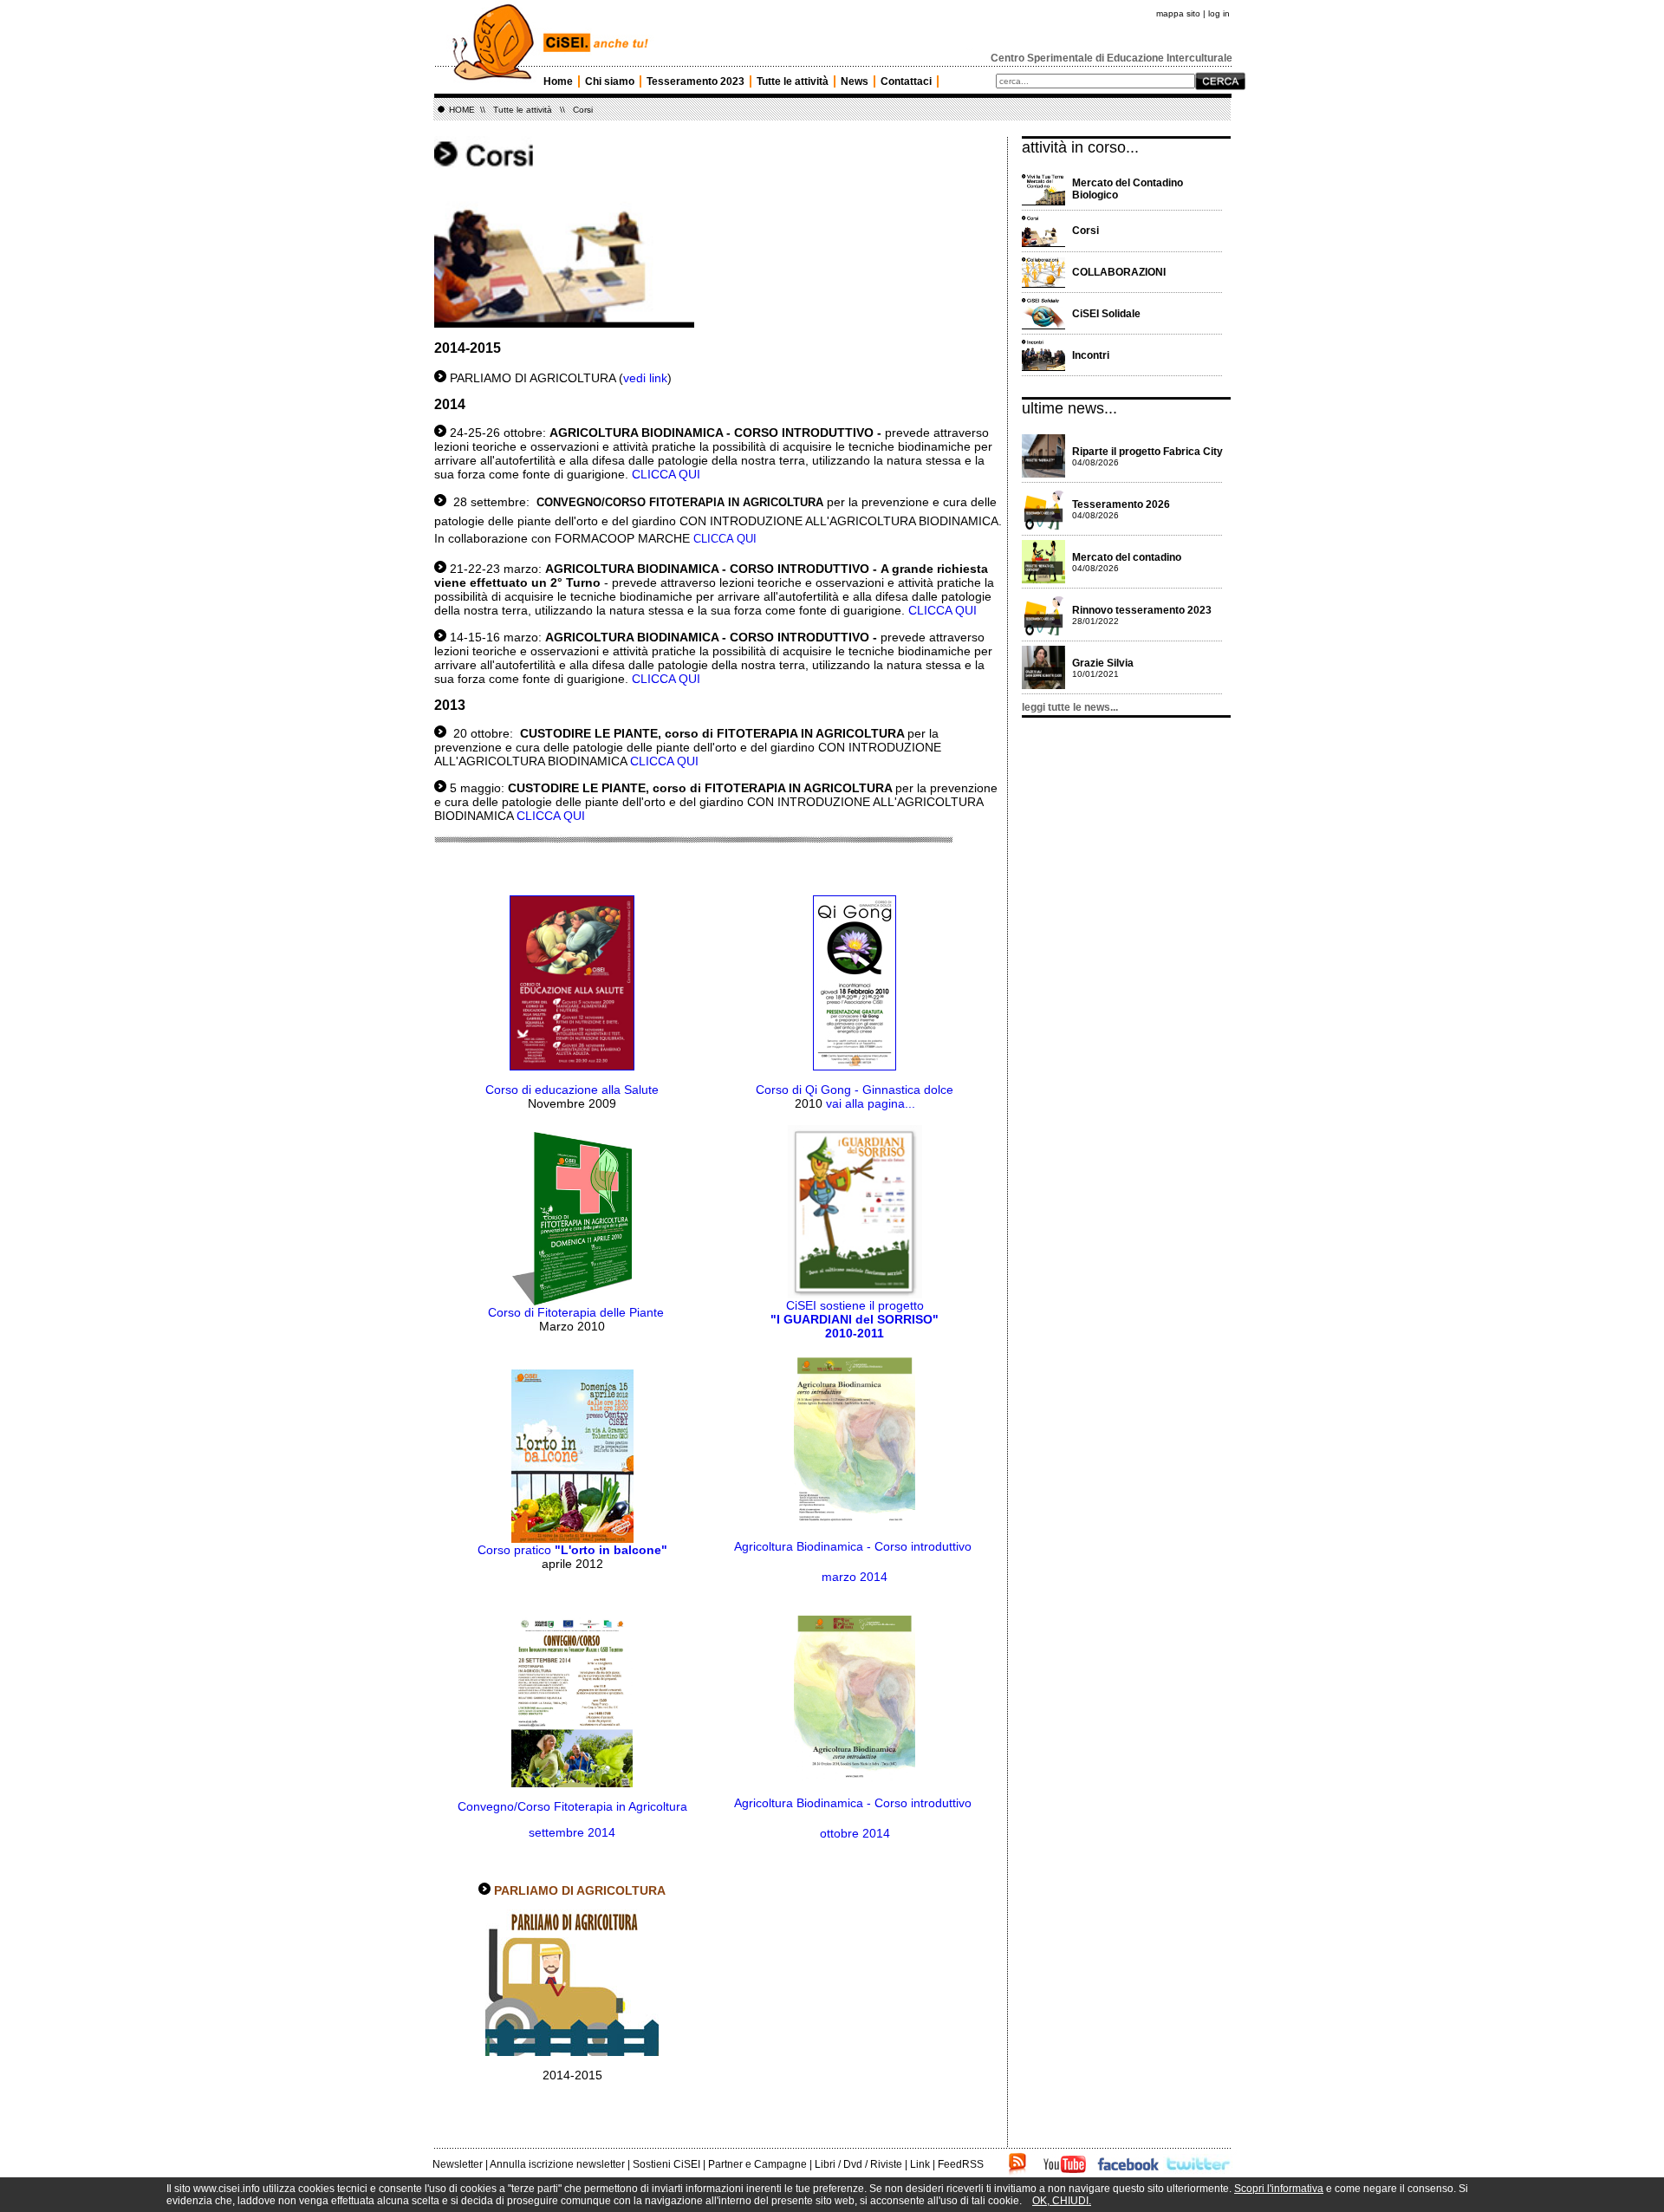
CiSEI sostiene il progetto (855, 1319)
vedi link (645, 378)
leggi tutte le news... (1070, 707)
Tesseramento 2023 (695, 81)
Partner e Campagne (757, 2164)
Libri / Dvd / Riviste (858, 2164)
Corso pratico (516, 1550)
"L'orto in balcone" (611, 1550)
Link (920, 2164)
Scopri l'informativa (1279, 2189)
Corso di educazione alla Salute (572, 1090)
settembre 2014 (572, 1832)
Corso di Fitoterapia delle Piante (576, 1312)
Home (558, 81)
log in (1219, 13)
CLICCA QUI (666, 474)
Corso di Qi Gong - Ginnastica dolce (855, 1090)
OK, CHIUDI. (1062, 2201)
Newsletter (458, 2164)
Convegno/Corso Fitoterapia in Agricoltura (572, 1806)
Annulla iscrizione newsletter (557, 2164)
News (855, 81)
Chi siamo (610, 81)
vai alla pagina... (871, 1103)
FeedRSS (961, 2164)
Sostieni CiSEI (666, 2164)
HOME (462, 110)
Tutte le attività (793, 81)
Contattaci (906, 81)
